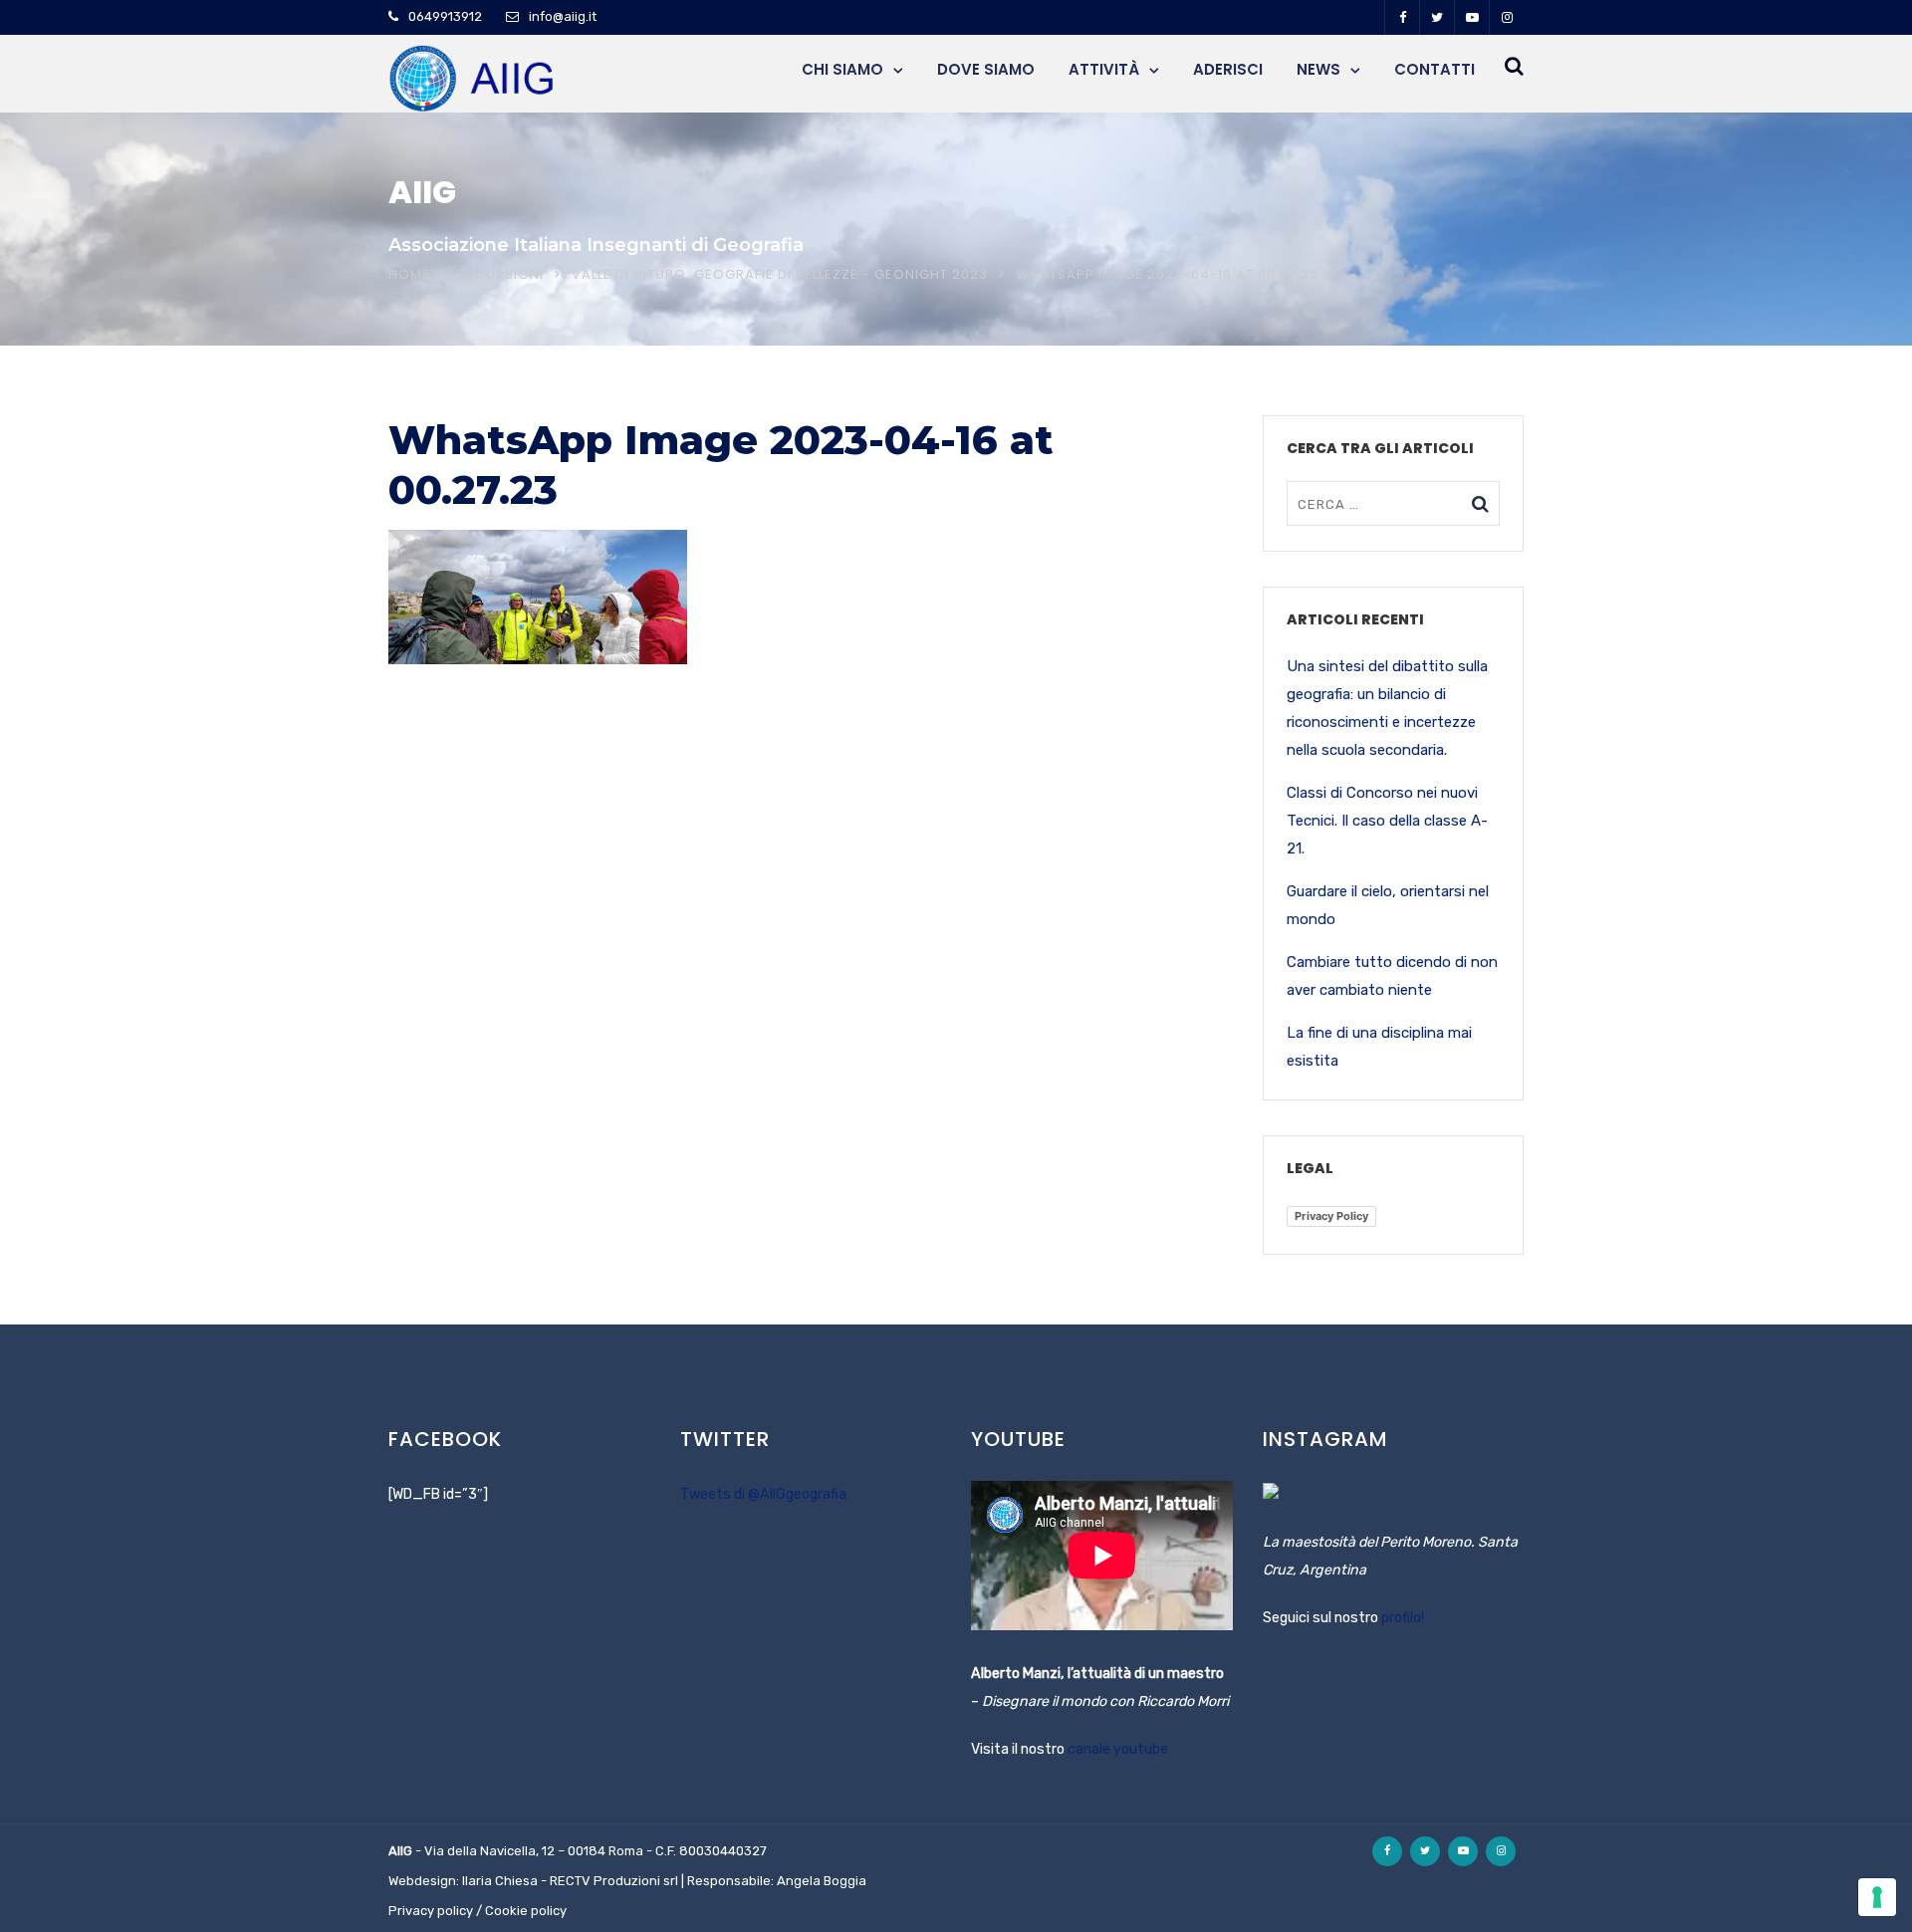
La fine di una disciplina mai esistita (1379, 1047)
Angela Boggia (822, 1881)
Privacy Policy (1331, 1216)
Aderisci (1228, 69)
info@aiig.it (563, 16)
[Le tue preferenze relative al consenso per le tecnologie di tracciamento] (1877, 1897)
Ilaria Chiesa (500, 1881)
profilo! (1403, 1618)
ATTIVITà (1104, 69)
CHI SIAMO (842, 69)
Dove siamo (986, 69)
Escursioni (501, 274)
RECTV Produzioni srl (614, 1881)
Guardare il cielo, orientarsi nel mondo (1388, 905)
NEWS (1318, 69)
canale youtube (1118, 1749)
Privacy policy (431, 1911)
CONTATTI (1434, 69)
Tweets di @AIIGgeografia (763, 1494)
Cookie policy (526, 1911)
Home (409, 274)
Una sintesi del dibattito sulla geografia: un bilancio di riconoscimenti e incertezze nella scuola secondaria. (1387, 708)
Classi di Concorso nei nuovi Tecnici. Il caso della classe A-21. (1387, 821)
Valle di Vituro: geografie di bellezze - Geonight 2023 (780, 274)
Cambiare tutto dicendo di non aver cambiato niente (1392, 976)
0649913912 (445, 16)
